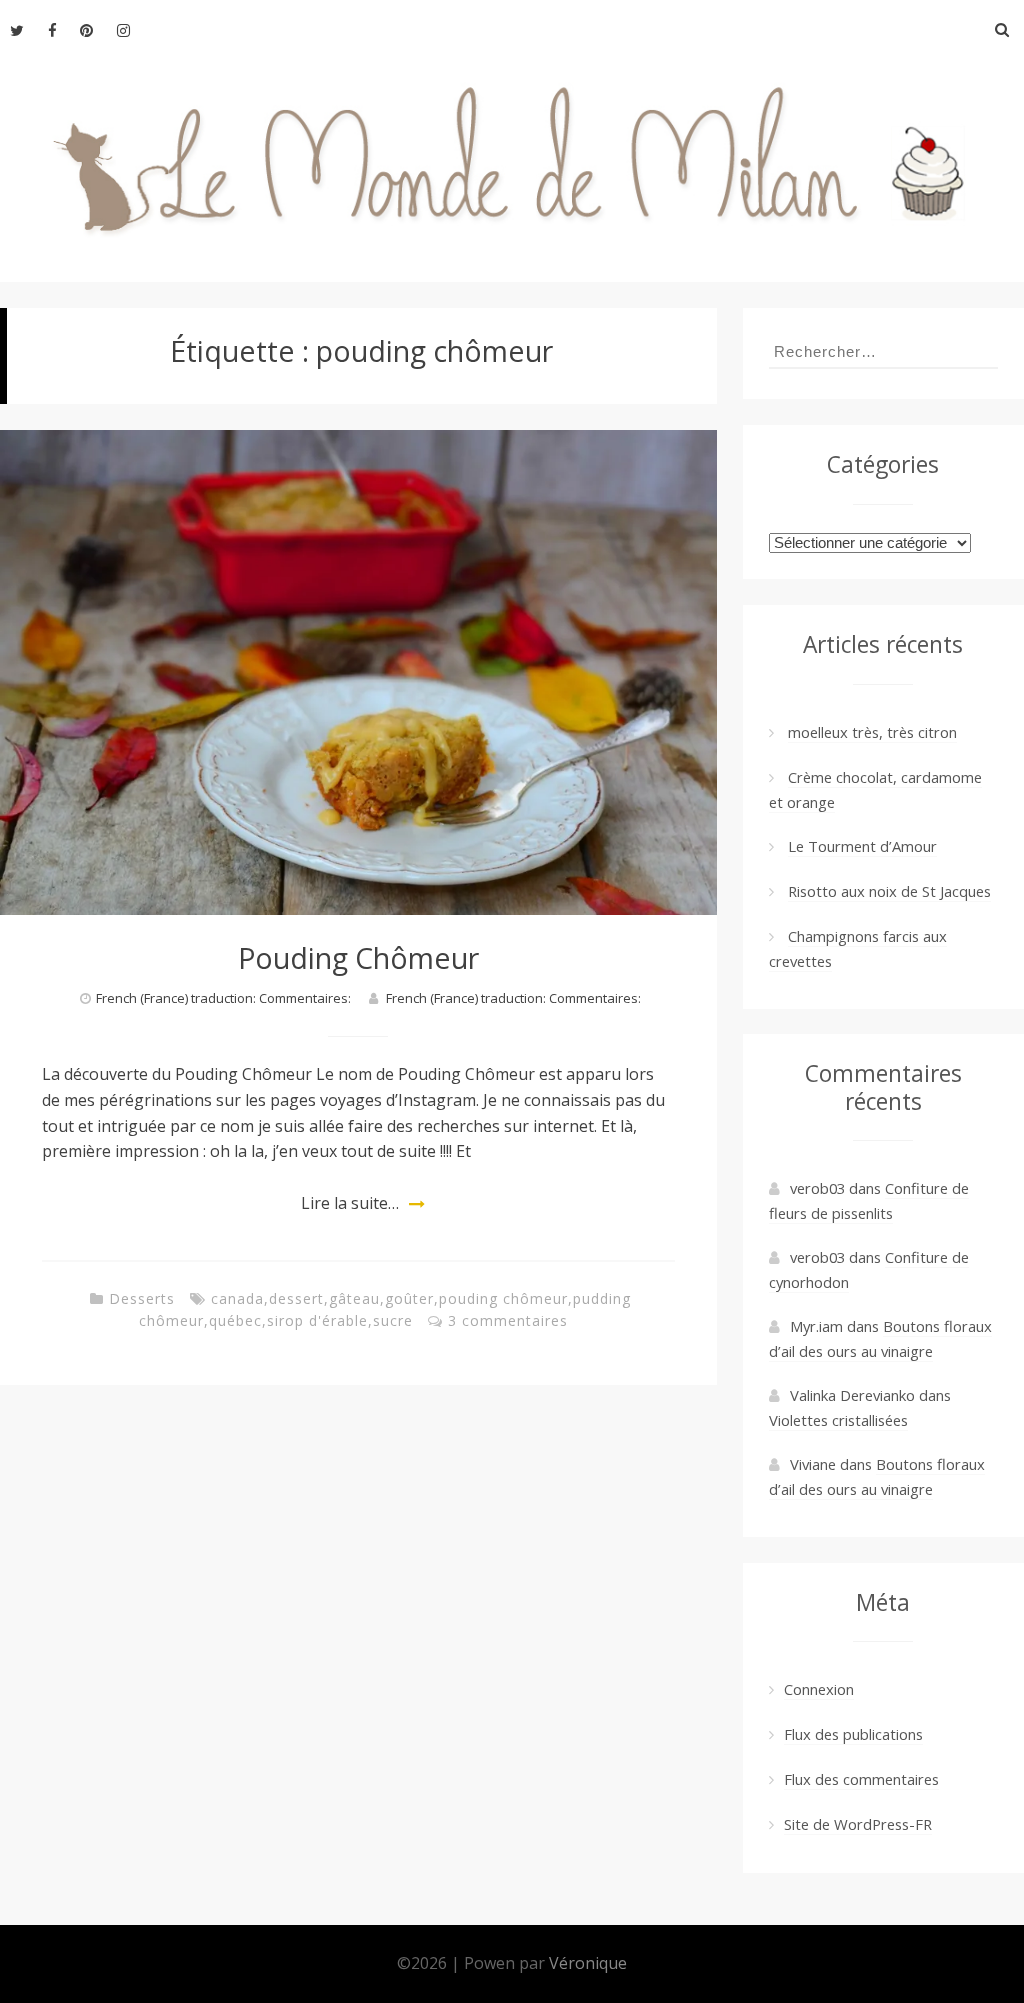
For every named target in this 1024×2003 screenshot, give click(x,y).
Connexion (819, 1689)
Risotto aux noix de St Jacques (889, 891)
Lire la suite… (350, 1203)
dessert (296, 1298)
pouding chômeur (503, 1298)
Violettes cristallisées (838, 1420)
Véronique (588, 1963)
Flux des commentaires (861, 1779)
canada (237, 1298)
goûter (409, 1298)
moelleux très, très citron (872, 732)
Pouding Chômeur (358, 957)
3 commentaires (508, 1320)
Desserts (142, 1298)
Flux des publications (853, 1734)
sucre (393, 1320)
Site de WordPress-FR (858, 1824)
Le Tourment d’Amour (862, 846)
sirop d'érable (317, 1320)
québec (235, 1320)
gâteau (354, 1298)
